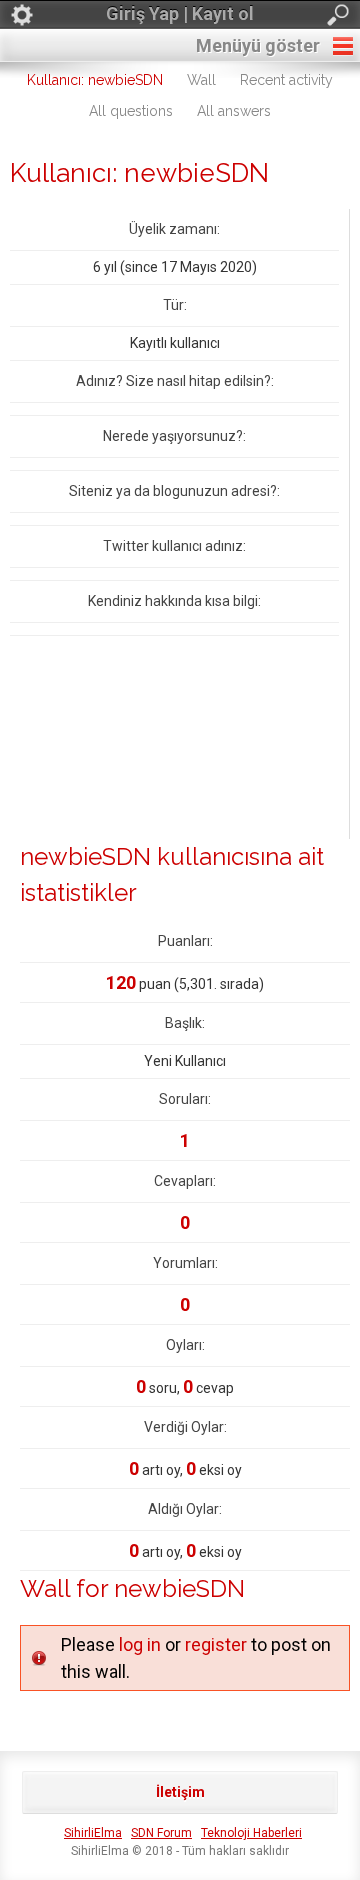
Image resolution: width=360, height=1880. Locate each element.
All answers (234, 111)
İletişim (180, 1792)
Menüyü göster (258, 45)
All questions (131, 111)
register (216, 1644)
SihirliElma (93, 1833)
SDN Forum (161, 1833)
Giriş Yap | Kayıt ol (180, 13)
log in (140, 1644)
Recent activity (286, 80)
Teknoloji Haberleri (251, 1833)
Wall (201, 80)
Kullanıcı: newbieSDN (95, 80)
